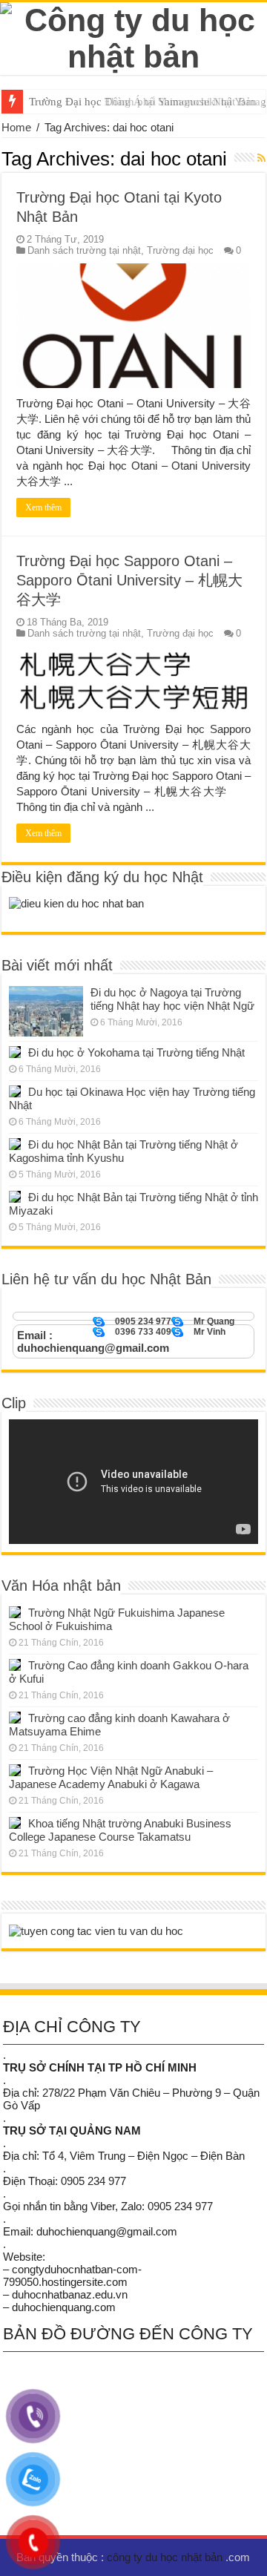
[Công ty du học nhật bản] (133, 36)
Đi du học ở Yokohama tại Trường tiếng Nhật (136, 1052)
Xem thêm (43, 507)
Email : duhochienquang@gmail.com (93, 1341)
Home (16, 127)
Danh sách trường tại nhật (84, 250)
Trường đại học (180, 250)
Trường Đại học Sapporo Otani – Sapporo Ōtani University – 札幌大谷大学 (129, 580)
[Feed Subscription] (261, 158)
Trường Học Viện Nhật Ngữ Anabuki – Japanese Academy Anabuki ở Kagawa (111, 1777)
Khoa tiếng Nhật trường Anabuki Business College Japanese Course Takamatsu (120, 1830)
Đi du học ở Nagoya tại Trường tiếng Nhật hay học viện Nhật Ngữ (172, 999)
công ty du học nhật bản (166, 2557)
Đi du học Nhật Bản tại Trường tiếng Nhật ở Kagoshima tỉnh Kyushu (123, 1151)
